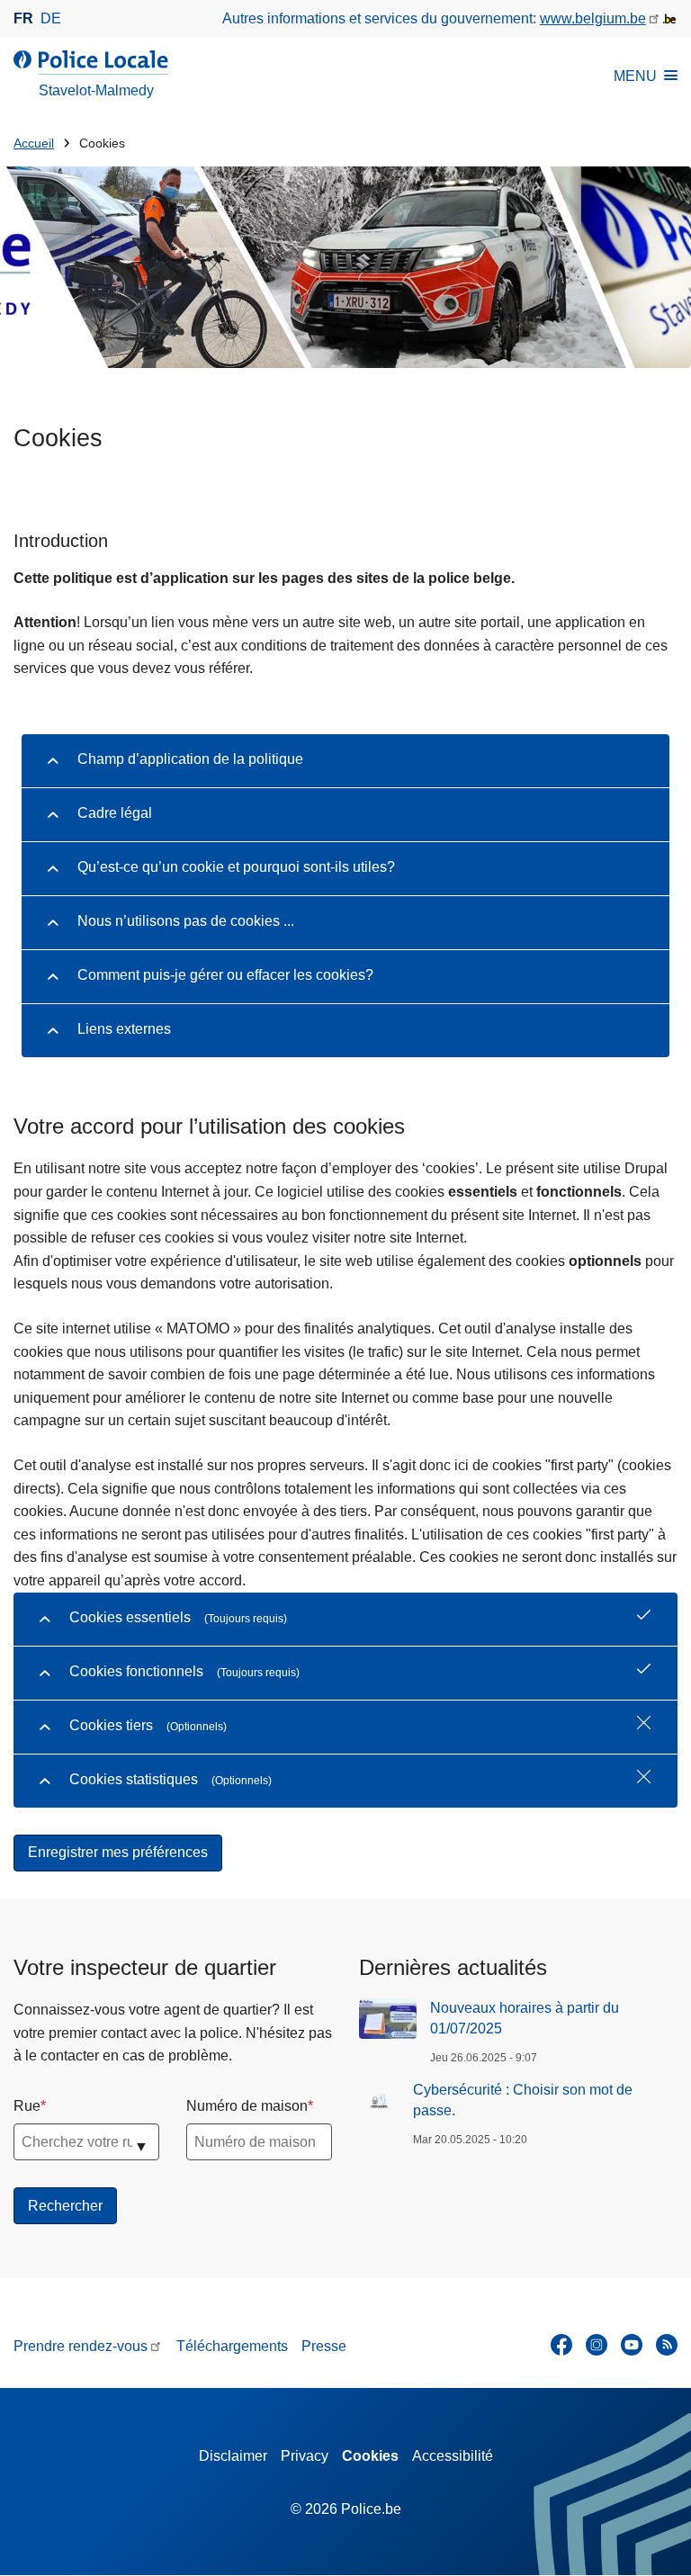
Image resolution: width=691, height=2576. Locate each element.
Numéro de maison (247, 2106)
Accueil (34, 144)
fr (23, 18)
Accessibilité (453, 2456)
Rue (27, 2106)
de (51, 18)
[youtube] (632, 2345)
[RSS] (667, 2345)
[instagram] (597, 2345)
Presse (324, 2346)
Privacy (305, 2456)
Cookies (370, 2456)
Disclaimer (233, 2456)
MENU (635, 76)
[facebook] (561, 2345)
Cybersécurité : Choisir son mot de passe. (523, 2100)
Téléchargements (232, 2346)
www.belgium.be (593, 18)
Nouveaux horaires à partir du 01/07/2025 (525, 2018)
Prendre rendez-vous (81, 2346)
